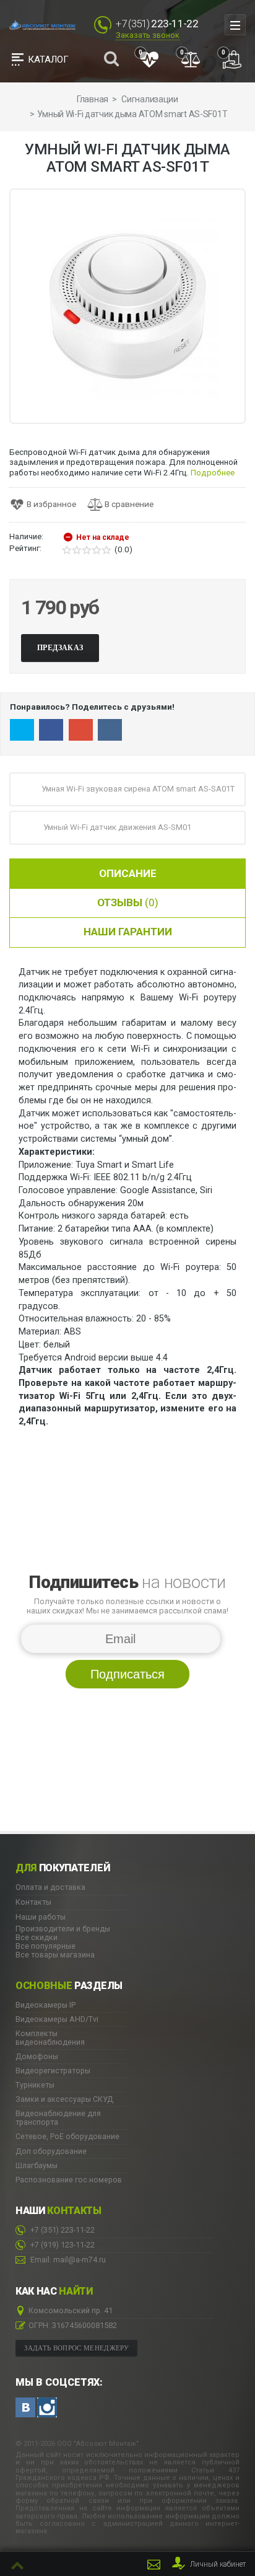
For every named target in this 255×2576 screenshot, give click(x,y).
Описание (128, 873)
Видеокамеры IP (45, 2005)
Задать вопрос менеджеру (77, 2348)
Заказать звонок (148, 35)
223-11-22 (63, 2230)
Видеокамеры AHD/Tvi (57, 2019)
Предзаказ (60, 648)
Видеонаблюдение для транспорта (58, 2118)
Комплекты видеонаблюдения (50, 2038)
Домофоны (37, 2057)
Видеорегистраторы (53, 2071)
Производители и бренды (63, 1929)
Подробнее (213, 473)
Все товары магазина (55, 1955)
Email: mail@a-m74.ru (67, 2260)
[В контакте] (25, 2407)
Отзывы (128, 902)
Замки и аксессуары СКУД (64, 2099)
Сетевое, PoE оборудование (67, 2137)
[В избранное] (47, 505)
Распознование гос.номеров (69, 2180)
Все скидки (37, 1937)
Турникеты (35, 2085)
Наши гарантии (128, 932)
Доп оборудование (51, 2151)
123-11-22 (63, 2245)
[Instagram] (47, 2407)
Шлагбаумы (37, 2166)
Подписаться (127, 1674)
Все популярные (45, 1946)
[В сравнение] (125, 505)
